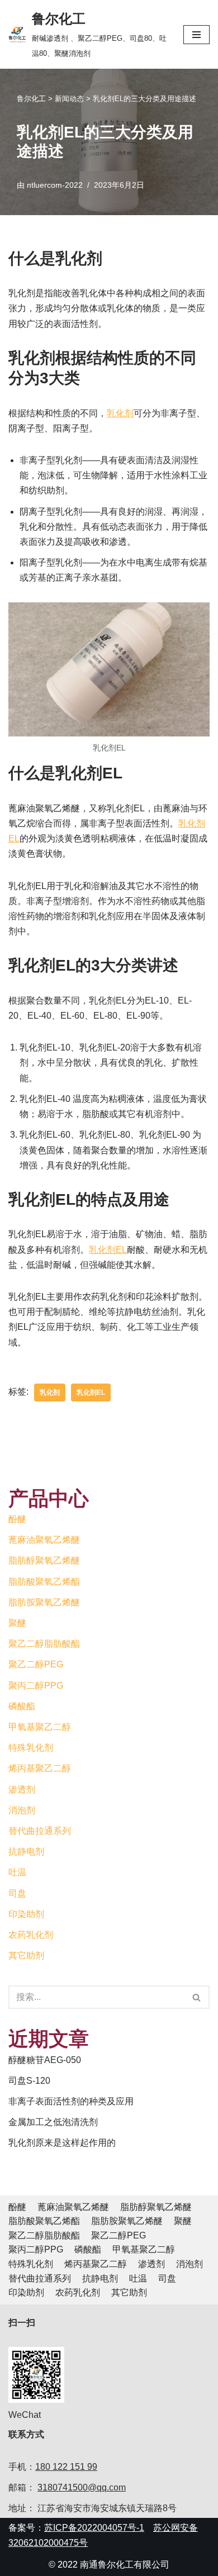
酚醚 (17, 1519)
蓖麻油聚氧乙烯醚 (44, 1540)
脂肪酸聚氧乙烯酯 (44, 1582)
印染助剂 (26, 1914)
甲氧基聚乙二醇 (40, 1727)
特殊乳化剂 (31, 1748)
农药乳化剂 (31, 1935)
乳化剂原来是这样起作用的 (62, 2143)
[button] (196, 1997)
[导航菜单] (196, 35)
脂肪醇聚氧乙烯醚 (44, 1560)
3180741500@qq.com (82, 2487)
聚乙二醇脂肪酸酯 (44, 1644)
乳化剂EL (108, 1250)
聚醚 (17, 1623)
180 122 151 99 (66, 2467)
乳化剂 (120, 413)
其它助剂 (26, 1955)
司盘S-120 (29, 2081)
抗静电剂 (26, 1852)
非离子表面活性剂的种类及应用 (71, 2101)
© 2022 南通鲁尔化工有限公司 (109, 2565)
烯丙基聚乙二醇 (40, 1768)
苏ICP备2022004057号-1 (94, 2528)
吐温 (17, 1872)
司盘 (17, 1893)
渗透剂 (22, 1790)
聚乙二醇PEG (36, 1664)
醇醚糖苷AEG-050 (45, 2060)
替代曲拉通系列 (40, 1831)
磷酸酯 (22, 1706)
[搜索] (197, 1997)
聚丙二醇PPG (36, 1686)
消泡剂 (22, 1810)
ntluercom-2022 (55, 185)
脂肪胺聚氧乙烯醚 (44, 1602)
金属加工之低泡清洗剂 (53, 2122)
